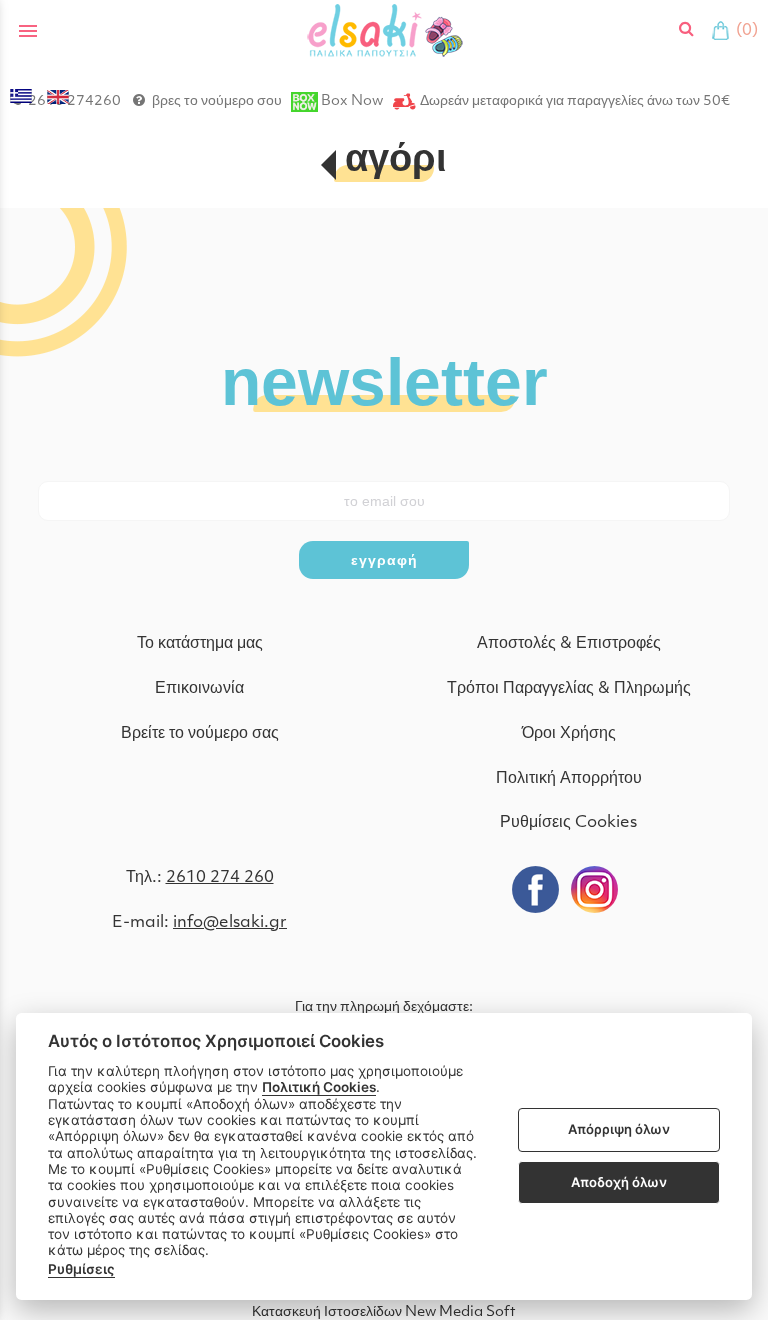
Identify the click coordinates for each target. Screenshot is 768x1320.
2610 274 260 (220, 878)
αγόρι (395, 161)
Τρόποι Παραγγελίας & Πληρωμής (569, 689)
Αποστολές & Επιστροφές (569, 644)
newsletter (384, 380)
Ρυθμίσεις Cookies (568, 823)
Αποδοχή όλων (619, 1182)
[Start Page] (384, 30)
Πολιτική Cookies (319, 1087)
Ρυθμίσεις (81, 1269)
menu (28, 31)
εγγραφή (384, 560)
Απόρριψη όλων (619, 1129)
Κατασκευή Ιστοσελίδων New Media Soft (384, 1312)
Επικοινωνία (199, 689)
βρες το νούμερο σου (217, 101)
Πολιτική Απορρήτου (569, 779)
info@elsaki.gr (230, 923)
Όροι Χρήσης (569, 734)
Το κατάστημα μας (200, 644)
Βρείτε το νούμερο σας (200, 734)
